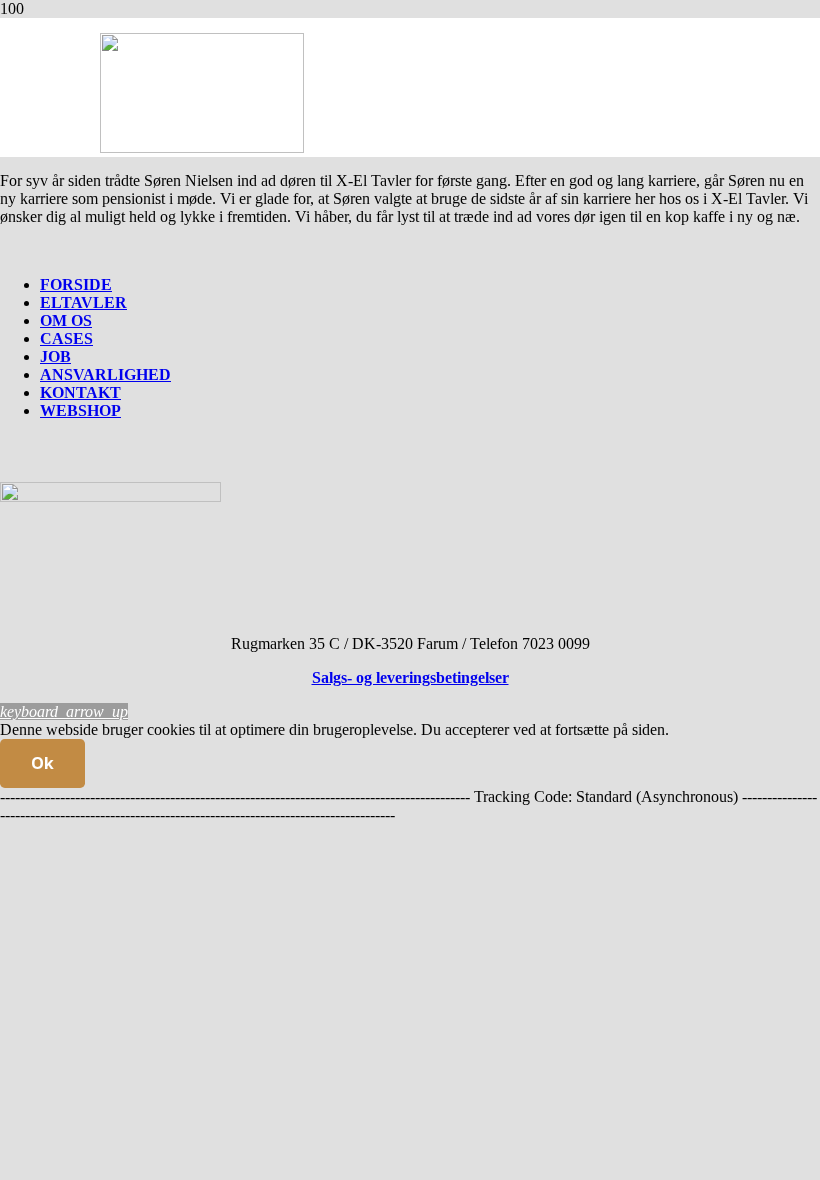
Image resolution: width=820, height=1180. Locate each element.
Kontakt (80, 392)
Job (55, 356)
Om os (66, 320)
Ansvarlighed (105, 374)
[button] (64, 711)
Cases (66, 338)
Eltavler (83, 302)
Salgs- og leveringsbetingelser (410, 677)
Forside (76, 284)
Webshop (80, 410)
